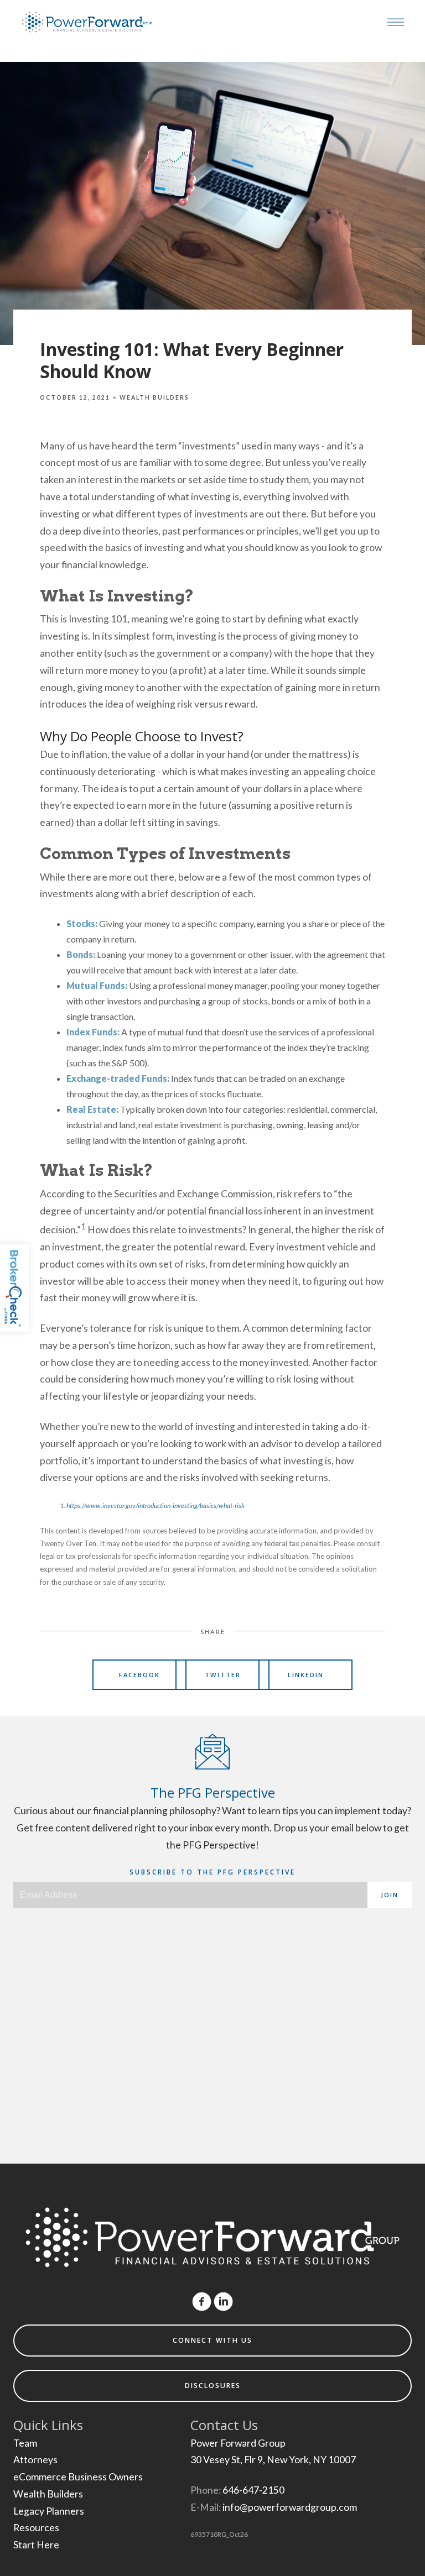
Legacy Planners (49, 2511)
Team (25, 2443)
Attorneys (35, 2460)
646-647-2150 (253, 2490)
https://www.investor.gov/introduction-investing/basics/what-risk (156, 1506)
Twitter (223, 1675)
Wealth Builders (154, 397)
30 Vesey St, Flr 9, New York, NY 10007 (273, 2460)
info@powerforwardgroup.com (290, 2507)
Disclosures (213, 2386)
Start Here (36, 2545)
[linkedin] (223, 2302)
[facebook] (202, 2302)
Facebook (139, 1675)
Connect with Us (212, 2340)
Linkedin (306, 1675)
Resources (36, 2528)
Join (390, 1895)
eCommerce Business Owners (78, 2477)
